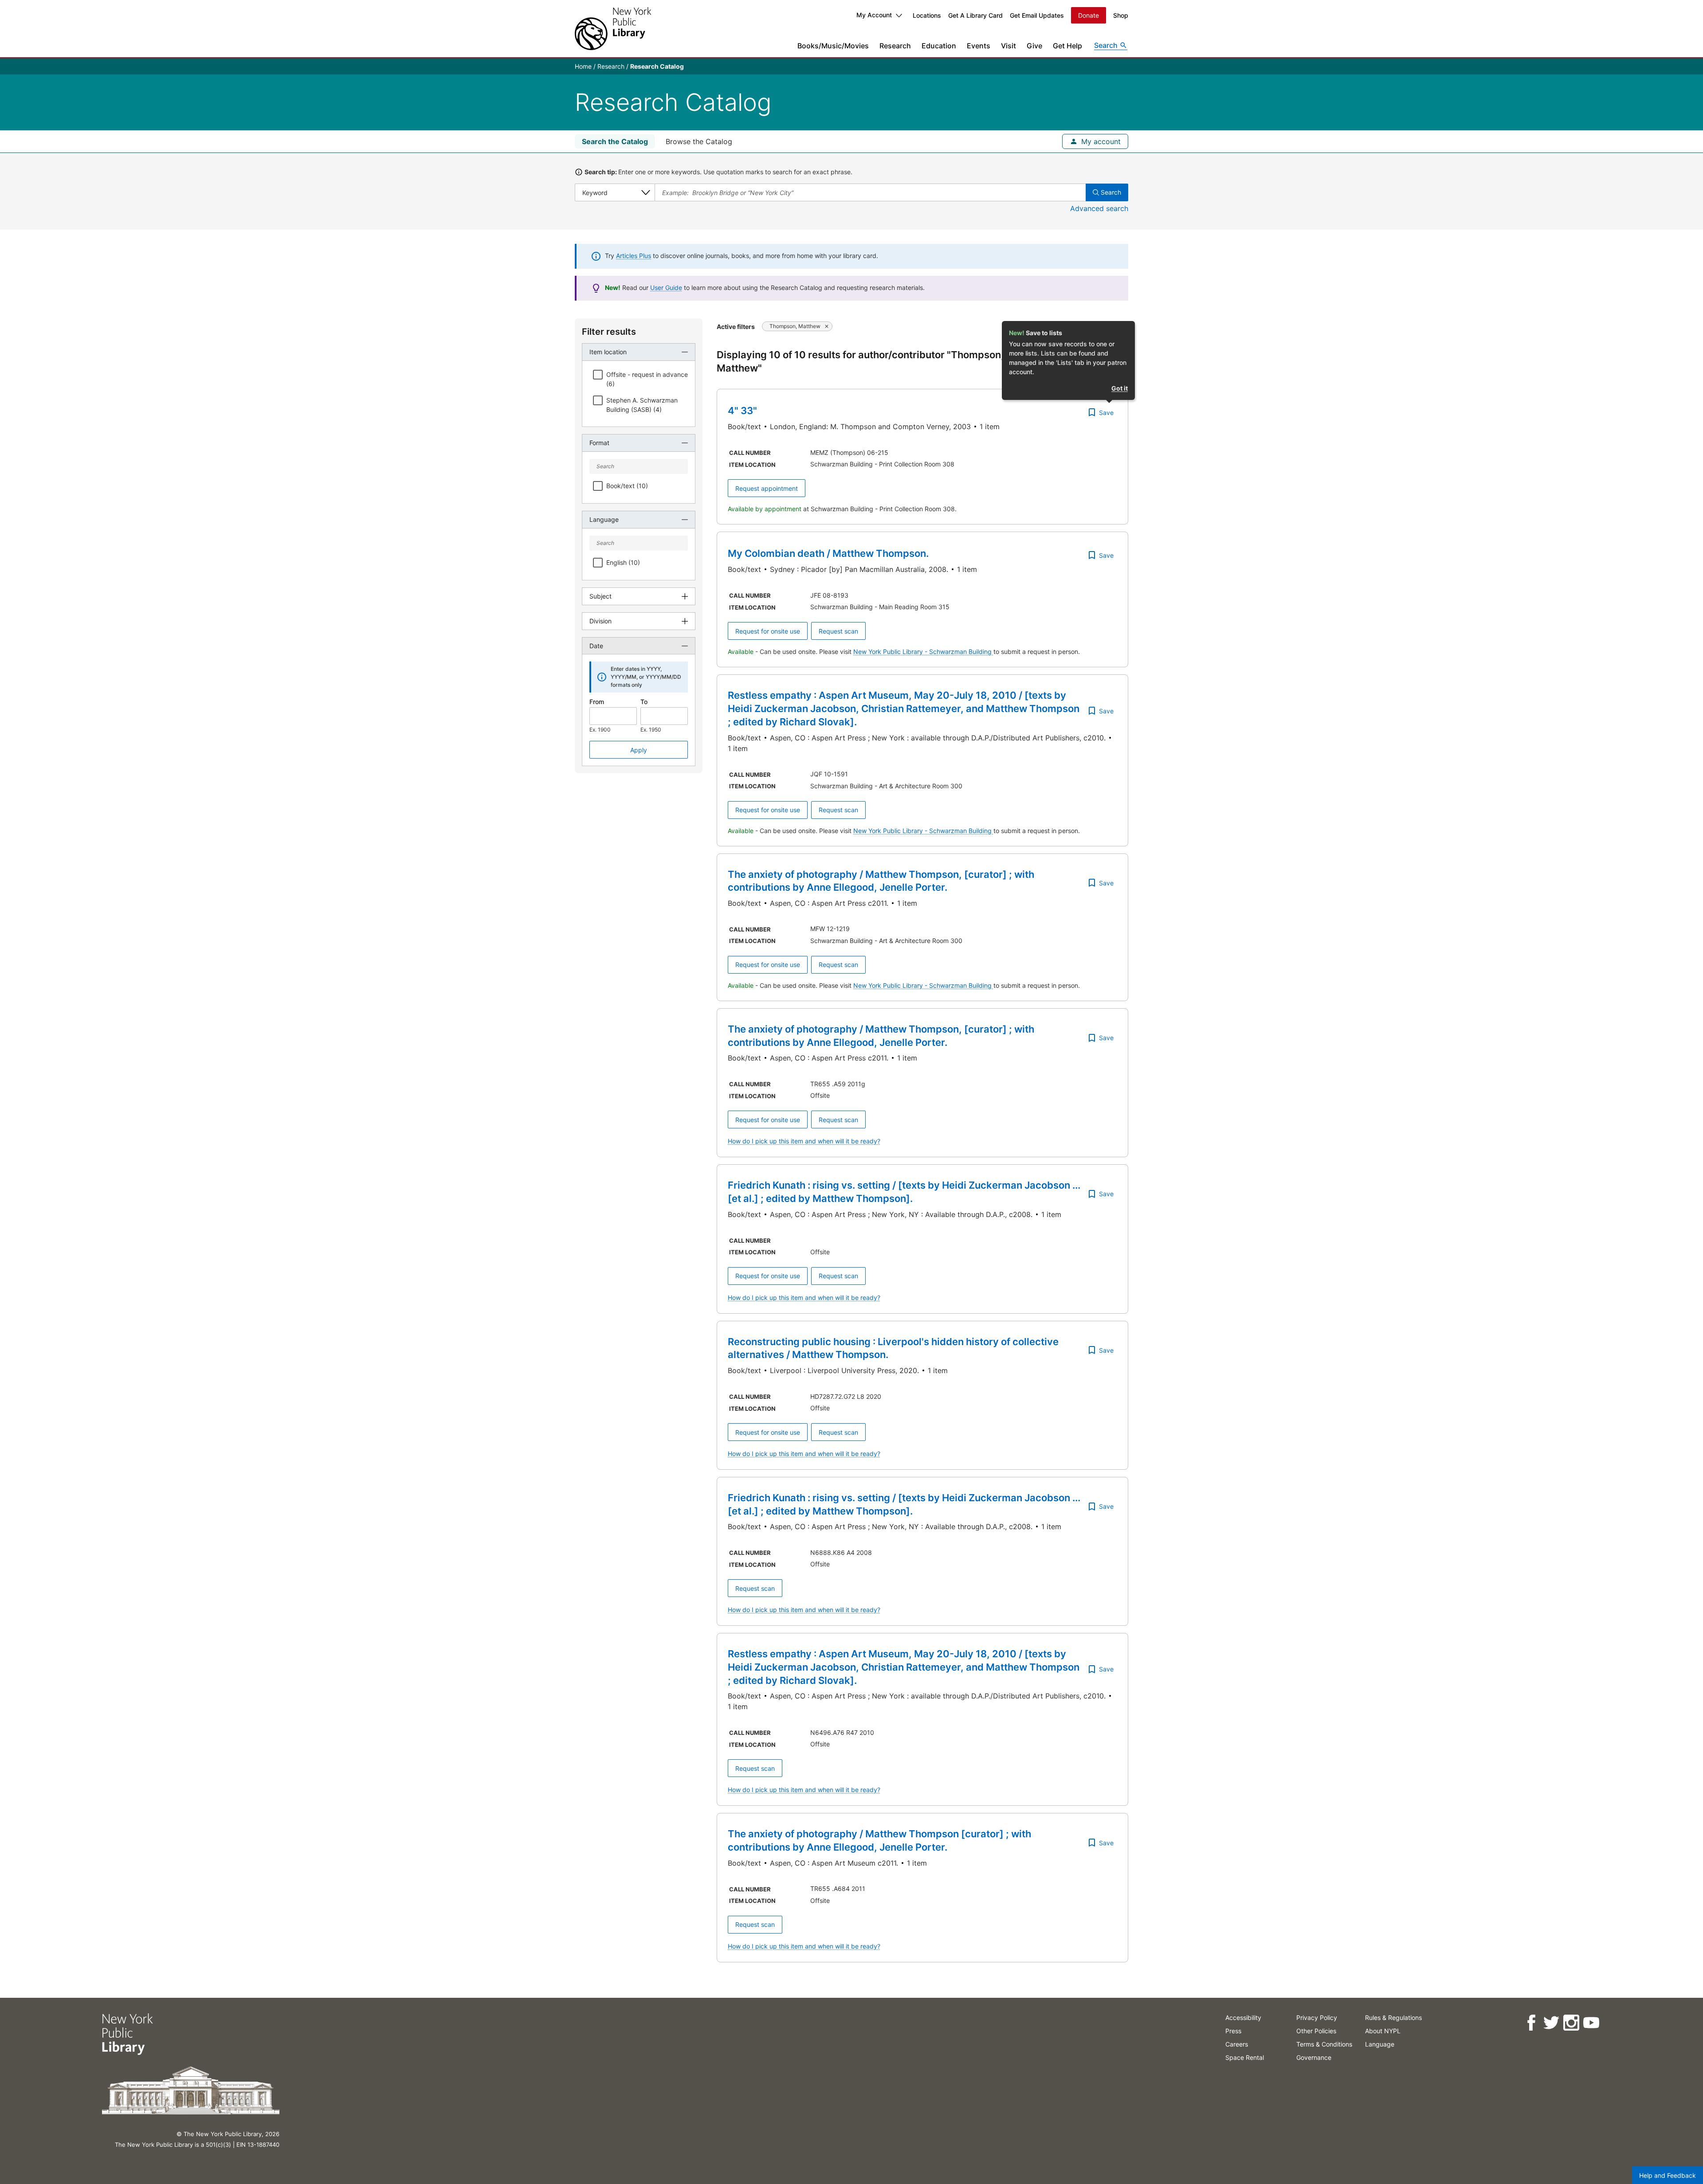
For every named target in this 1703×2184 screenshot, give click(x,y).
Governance (1314, 2057)
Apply (639, 750)
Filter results (609, 332)
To (644, 702)
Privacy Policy (1317, 2018)
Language (1380, 2044)
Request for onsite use (768, 631)
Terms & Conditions (1324, 2044)
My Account (874, 15)
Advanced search (1099, 208)
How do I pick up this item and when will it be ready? (804, 1141)
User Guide (666, 288)
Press (1233, 2031)
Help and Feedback (1668, 2175)
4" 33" (742, 411)
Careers (1237, 2044)
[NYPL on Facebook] (1531, 2023)
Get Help (1067, 46)
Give (1034, 46)
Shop (1121, 15)
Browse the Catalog (699, 141)
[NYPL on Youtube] (1591, 2023)
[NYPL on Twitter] (1551, 2023)
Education (939, 46)
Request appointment (767, 488)
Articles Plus (634, 256)
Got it (1120, 388)
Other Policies (1316, 2031)
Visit (1008, 46)
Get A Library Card (975, 15)
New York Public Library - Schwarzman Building (923, 652)
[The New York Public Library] (613, 29)
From (597, 702)
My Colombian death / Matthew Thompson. (828, 553)
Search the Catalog (615, 141)
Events (979, 46)
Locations (927, 15)
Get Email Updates (1037, 15)
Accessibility (1243, 2018)
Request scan (838, 631)
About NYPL (1383, 2031)
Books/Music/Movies (833, 46)
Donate (1089, 15)
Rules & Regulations (1393, 2018)
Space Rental (1245, 2057)
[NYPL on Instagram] (1571, 2023)
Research (895, 46)
